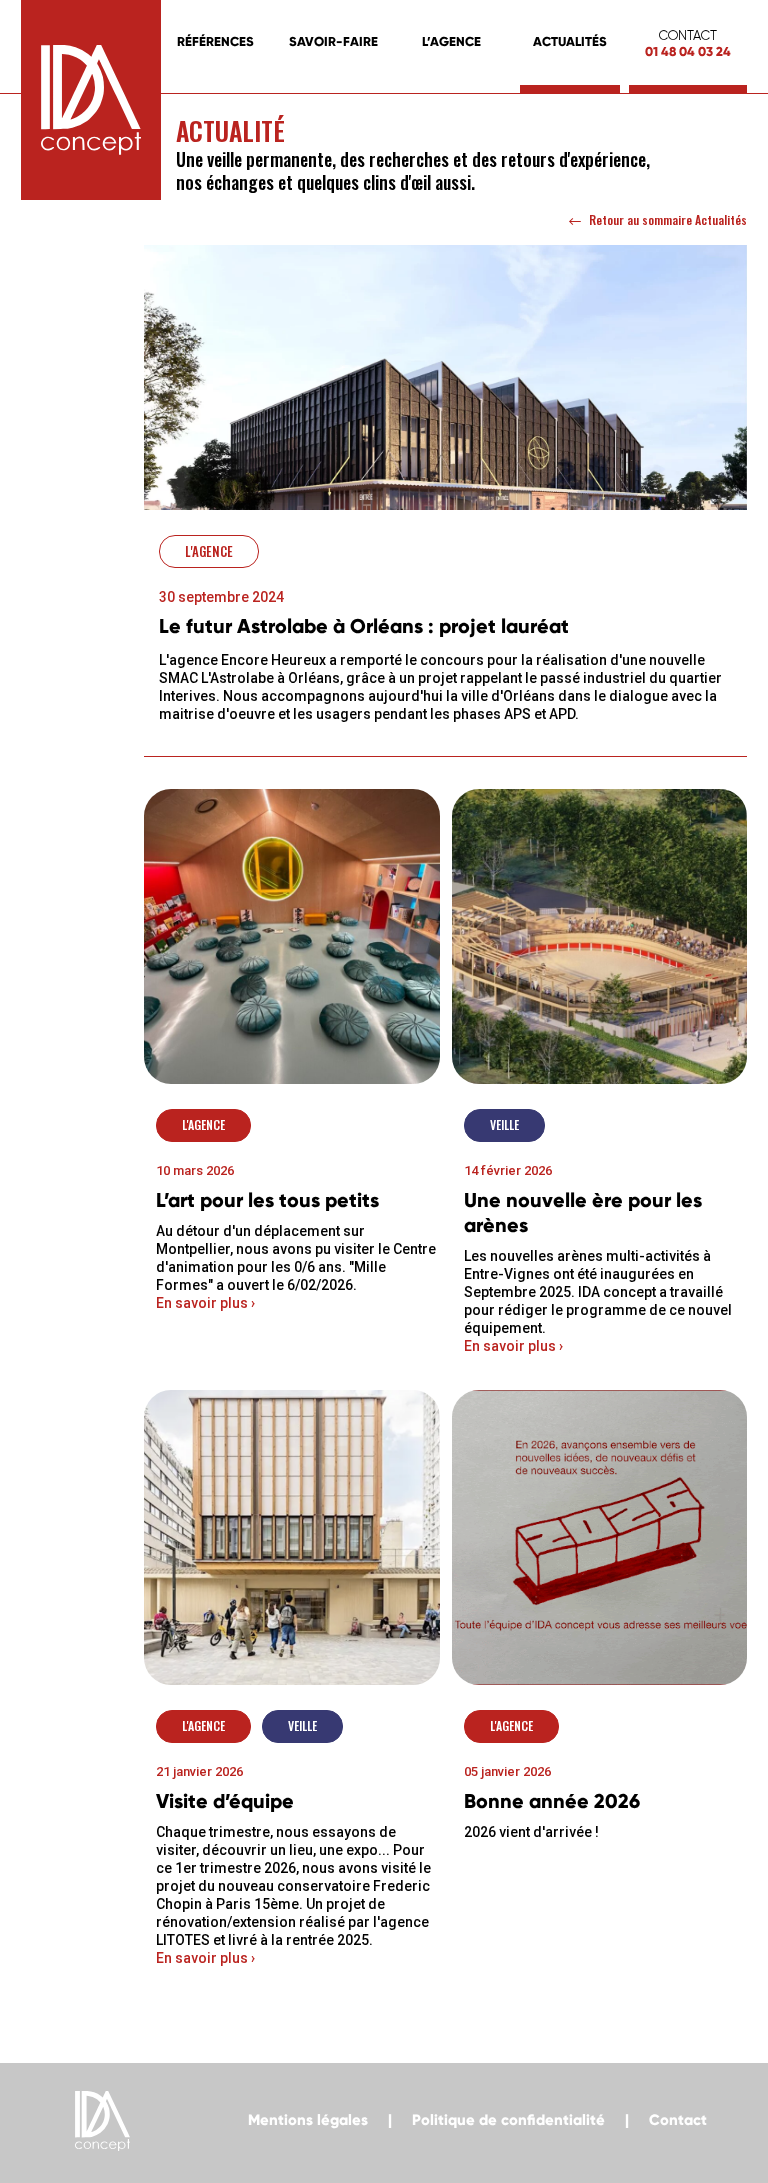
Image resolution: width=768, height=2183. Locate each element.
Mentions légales (308, 2120)
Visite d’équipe (225, 1801)
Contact (678, 2120)
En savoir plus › (205, 1303)
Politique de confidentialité (508, 2120)
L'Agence (209, 551)
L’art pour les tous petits (267, 1200)
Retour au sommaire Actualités (668, 219)
